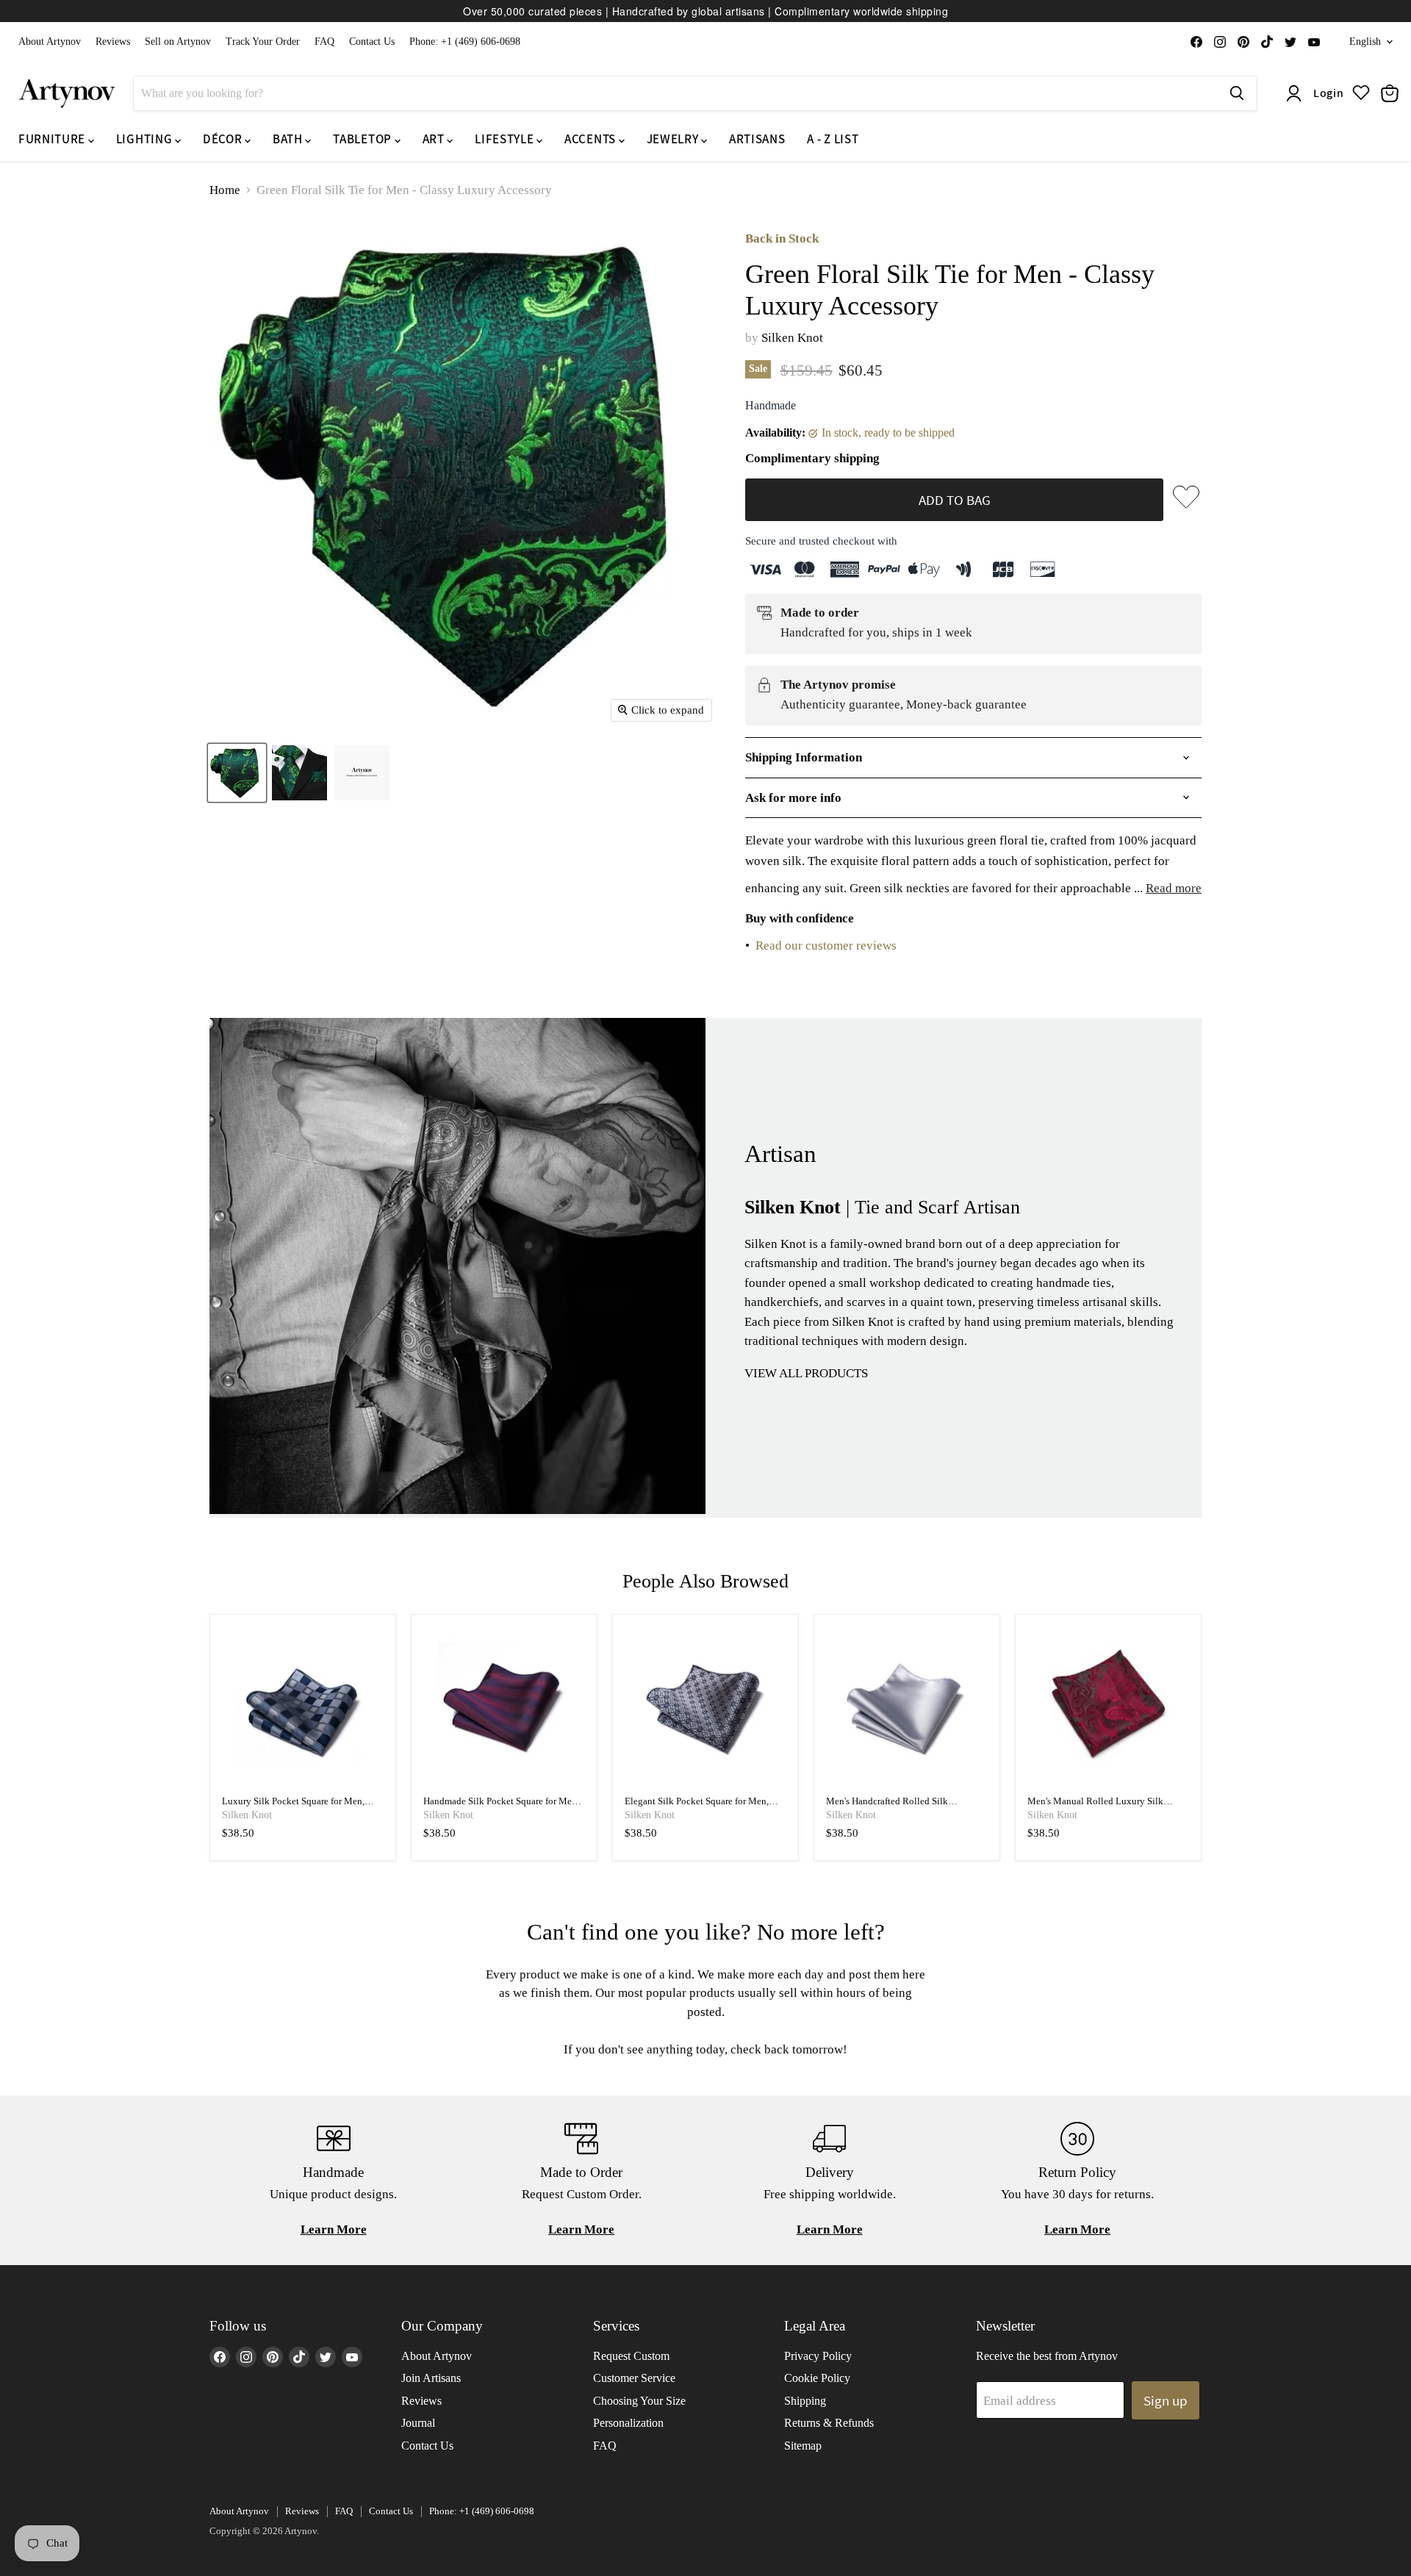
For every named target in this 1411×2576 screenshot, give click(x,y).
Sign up (1166, 2400)
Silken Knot (792, 338)
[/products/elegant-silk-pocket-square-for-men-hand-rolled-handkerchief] (706, 1708)
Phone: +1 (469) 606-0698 (465, 42)
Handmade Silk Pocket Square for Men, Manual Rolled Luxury (501, 1807)
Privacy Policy (818, 2356)
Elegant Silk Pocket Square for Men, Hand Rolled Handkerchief (697, 1807)
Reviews (113, 42)
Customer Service (634, 2378)
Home (225, 190)
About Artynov (50, 42)
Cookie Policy (817, 2378)
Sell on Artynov (178, 42)
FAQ (324, 42)
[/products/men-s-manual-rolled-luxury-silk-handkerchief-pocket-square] (1109, 1708)
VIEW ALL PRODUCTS (806, 1373)
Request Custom (631, 2356)
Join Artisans (431, 2378)
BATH (289, 139)
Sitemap (803, 2446)
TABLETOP (363, 139)
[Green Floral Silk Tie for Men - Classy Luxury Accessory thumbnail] (237, 773)
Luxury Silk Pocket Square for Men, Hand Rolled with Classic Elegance (293, 1807)
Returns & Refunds (829, 2423)
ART (435, 139)
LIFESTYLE (506, 139)
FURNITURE (53, 139)
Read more (1174, 888)
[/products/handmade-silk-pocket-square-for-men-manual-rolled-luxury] (505, 1708)
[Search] (1237, 93)
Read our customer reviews (826, 946)
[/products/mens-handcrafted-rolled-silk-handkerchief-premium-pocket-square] (907, 1708)
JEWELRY (674, 139)
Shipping (805, 2401)
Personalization (628, 2423)
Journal (418, 2423)
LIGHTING (146, 139)
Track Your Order (263, 42)
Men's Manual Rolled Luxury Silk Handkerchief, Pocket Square (1095, 1807)
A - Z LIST (833, 139)
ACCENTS (591, 139)
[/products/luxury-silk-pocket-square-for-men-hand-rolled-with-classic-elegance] (303, 1708)
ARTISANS (757, 139)
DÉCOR (224, 139)
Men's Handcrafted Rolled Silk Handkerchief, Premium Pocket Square (902, 1807)
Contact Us (372, 42)
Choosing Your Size (639, 2401)
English (1365, 42)
